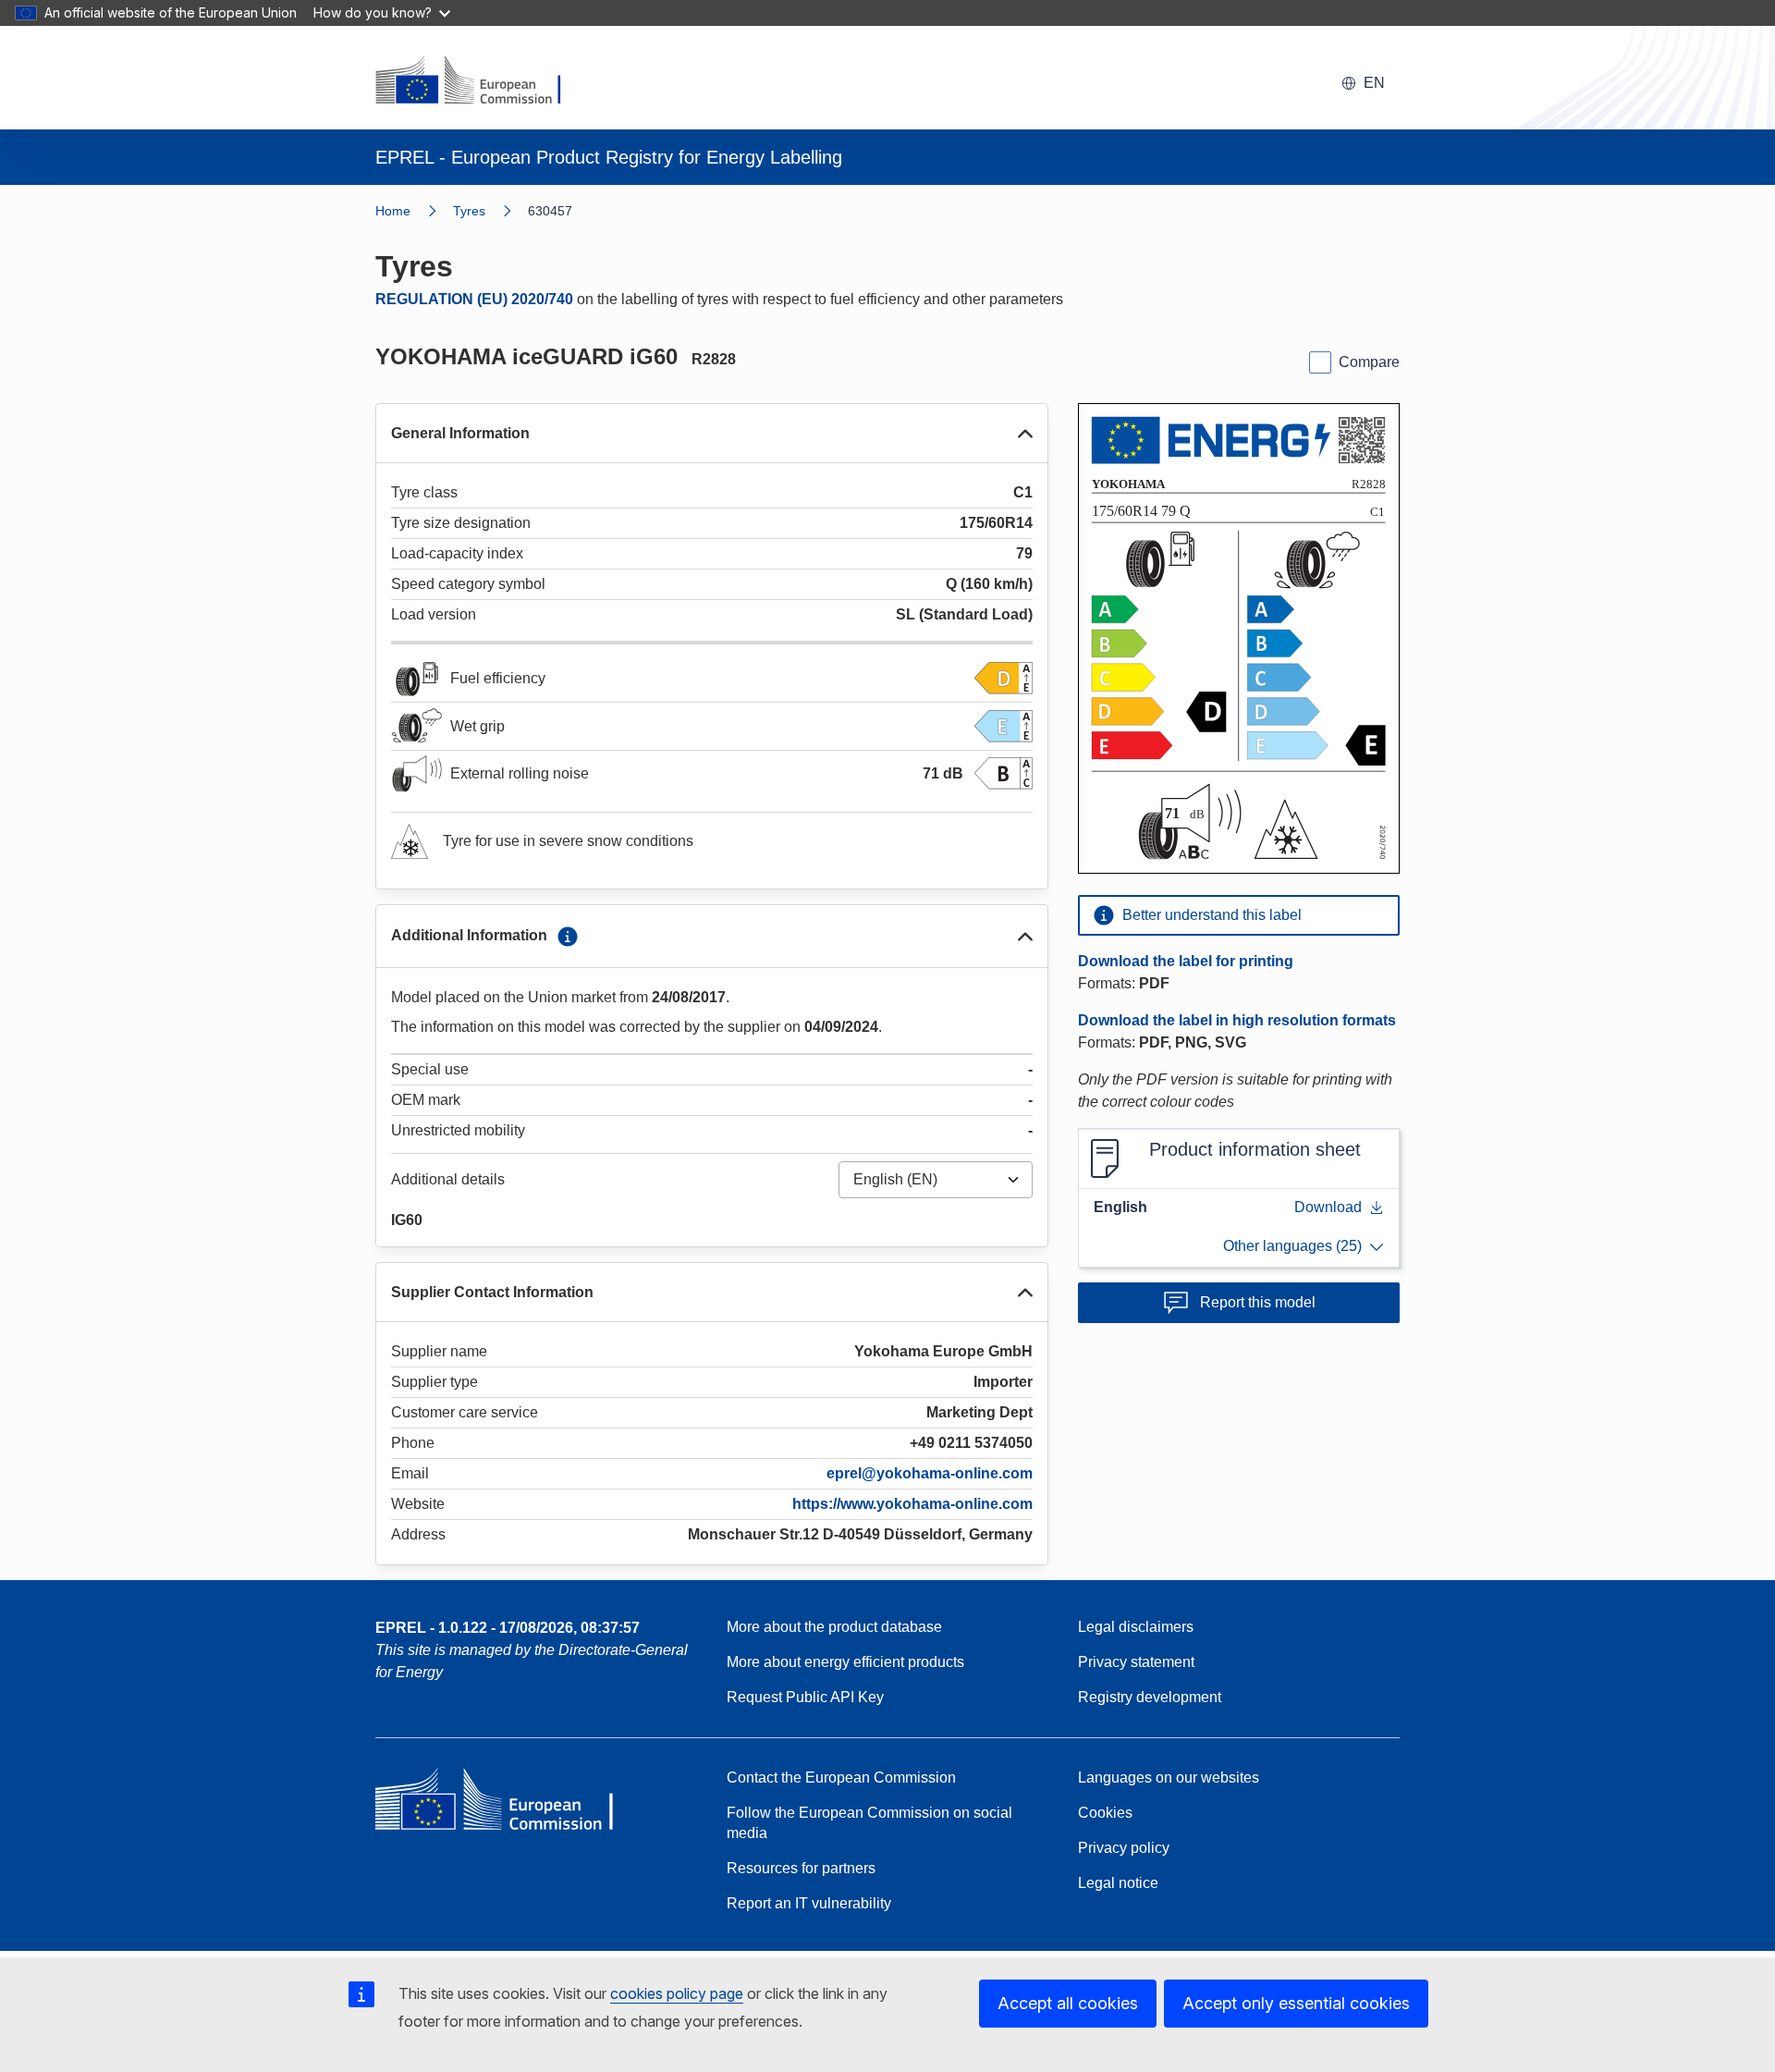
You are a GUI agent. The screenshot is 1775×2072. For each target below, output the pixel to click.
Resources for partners (801, 1868)
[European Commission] (480, 81)
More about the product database (834, 1627)
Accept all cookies (1068, 2003)
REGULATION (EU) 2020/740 (474, 299)
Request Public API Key (805, 1697)
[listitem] (490, 211)
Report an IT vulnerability (809, 1903)
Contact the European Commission (841, 1778)
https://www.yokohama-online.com (912, 1504)
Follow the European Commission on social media (869, 1823)
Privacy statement (1136, 1662)
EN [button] (1374, 83)
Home (393, 211)
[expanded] (1025, 434)
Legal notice (1118, 1883)
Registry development (1150, 1697)
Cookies (1105, 1813)
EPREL (508, 1628)
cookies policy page (677, 1993)
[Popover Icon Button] (568, 937)
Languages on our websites (1169, 1778)
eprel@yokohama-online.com (930, 1473)
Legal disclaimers (1136, 1627)
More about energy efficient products (845, 1662)
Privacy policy (1124, 1848)
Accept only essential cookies (1296, 2003)
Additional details (448, 1179)
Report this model (1258, 1302)
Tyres (469, 211)
